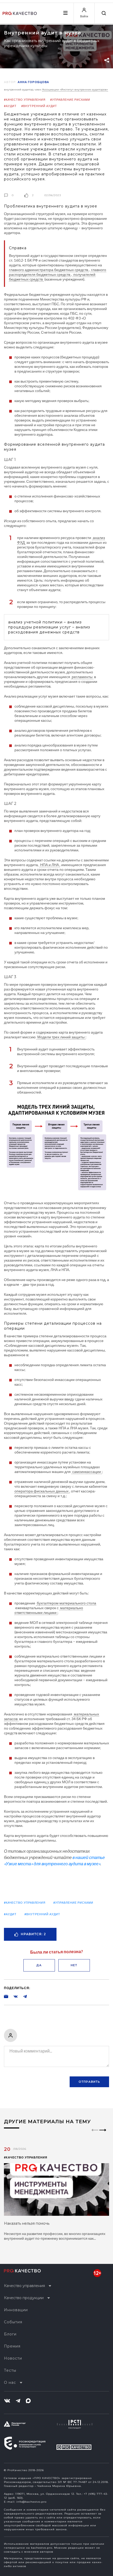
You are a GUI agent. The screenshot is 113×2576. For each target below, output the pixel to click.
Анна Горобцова (33, 82)
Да (39, 1965)
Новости (13, 2358)
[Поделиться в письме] (6, 1996)
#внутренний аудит (39, 106)
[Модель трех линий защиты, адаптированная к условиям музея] (56, 1147)
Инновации (16, 2310)
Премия (12, 2346)
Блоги (10, 2334)
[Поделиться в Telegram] (22, 1996)
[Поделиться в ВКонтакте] (13, 1996)
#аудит (10, 106)
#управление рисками (70, 100)
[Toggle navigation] (65, 13)
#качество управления (25, 100)
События (13, 2322)
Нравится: (33, 1934)
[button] (103, 2135)
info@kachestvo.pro (31, 2502)
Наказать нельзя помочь (27, 2223)
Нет (74, 1965)
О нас (10, 2382)
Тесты (10, 2370)
